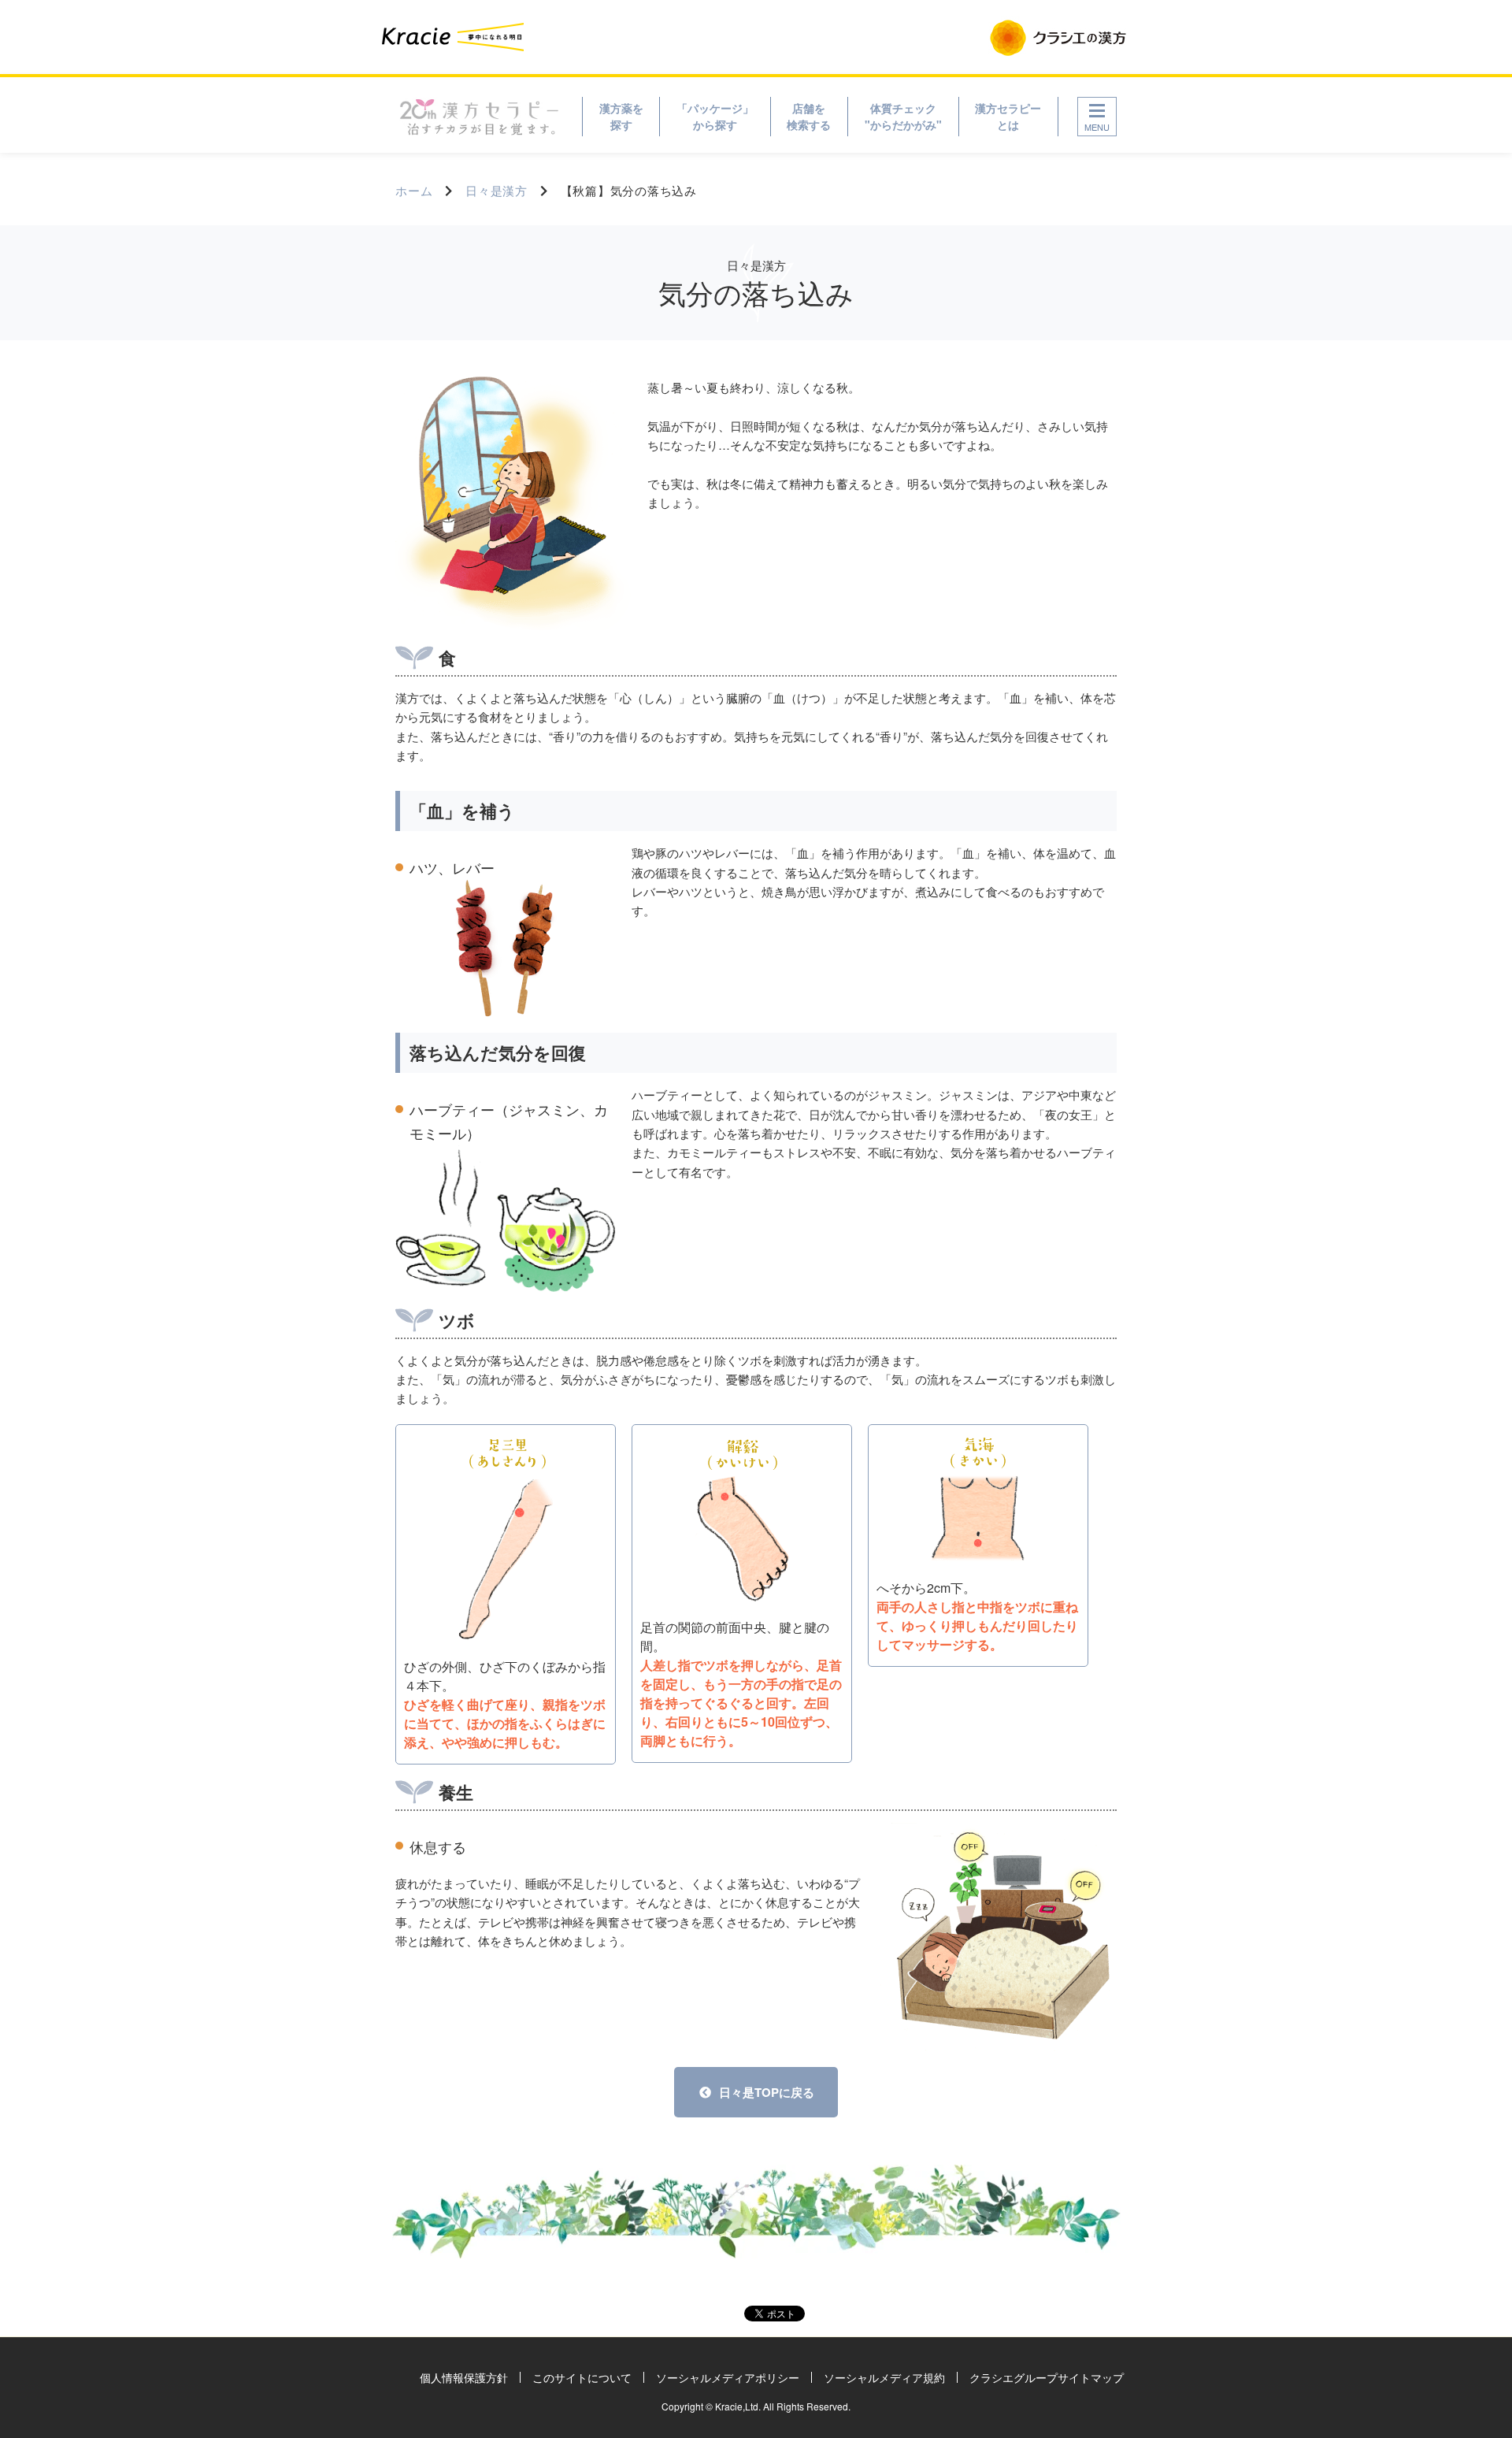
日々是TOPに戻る (767, 2092)
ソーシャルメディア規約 (884, 2377)
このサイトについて (582, 2377)
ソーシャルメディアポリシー (728, 2377)
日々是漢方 (497, 190)
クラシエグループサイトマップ (1047, 2377)
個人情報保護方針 (464, 2377)
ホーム (414, 190)
